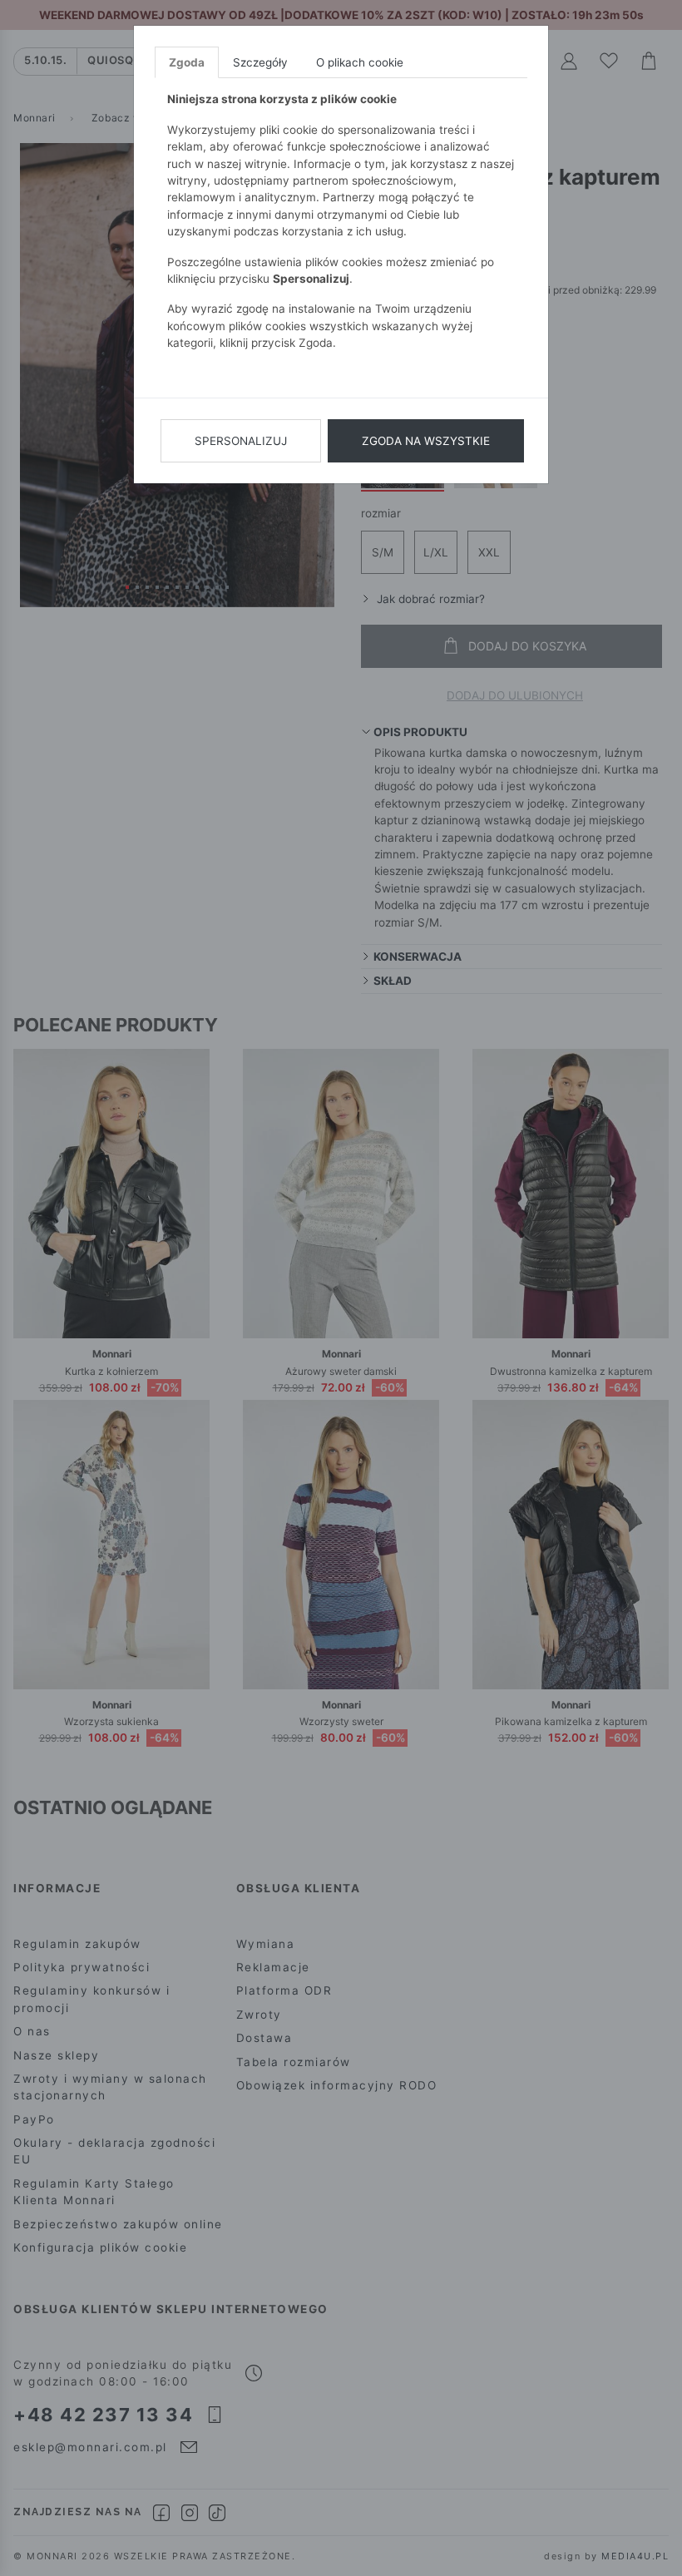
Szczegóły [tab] (260, 62)
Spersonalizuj (241, 441)
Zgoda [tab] (187, 62)
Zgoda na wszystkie (426, 441)
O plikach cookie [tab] (360, 62)
